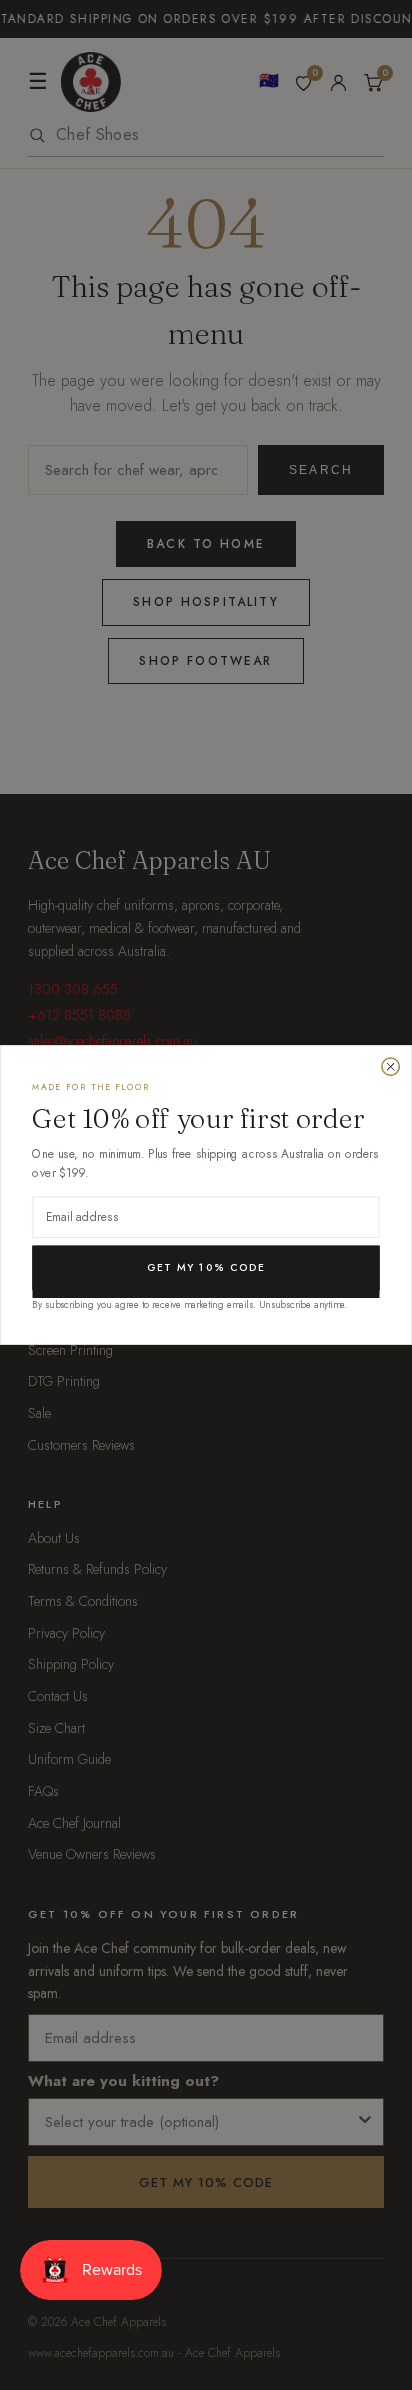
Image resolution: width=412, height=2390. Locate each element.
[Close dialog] (390, 1066)
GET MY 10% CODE (206, 1267)
